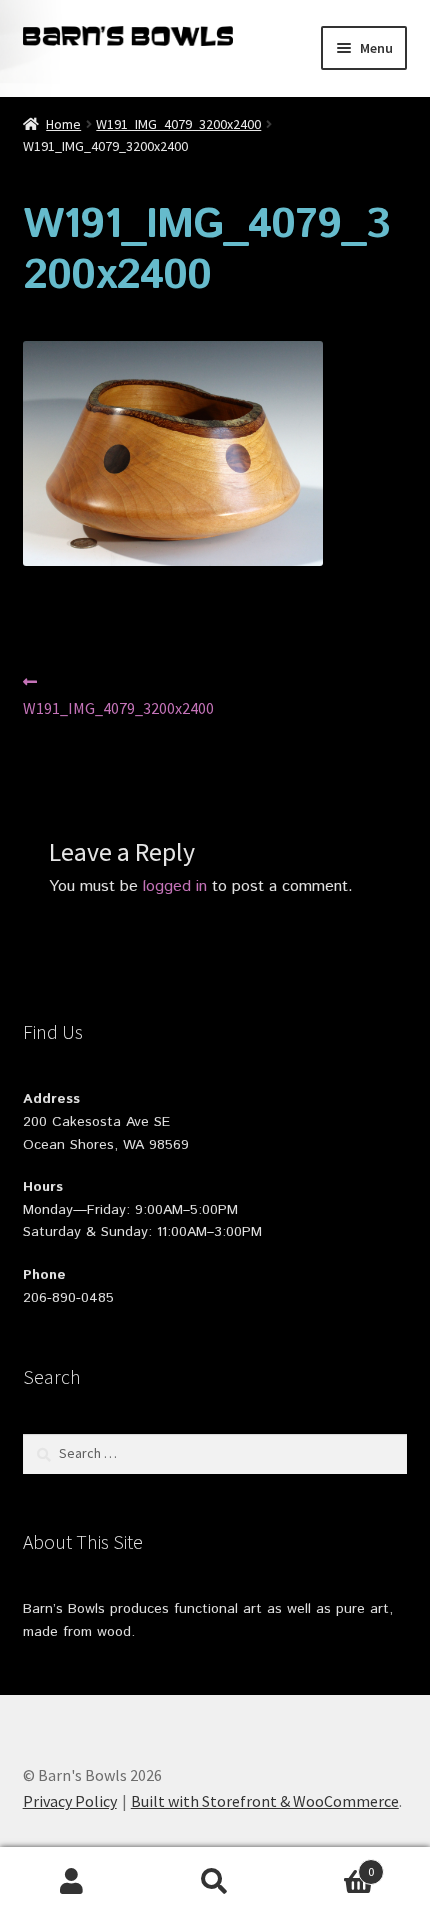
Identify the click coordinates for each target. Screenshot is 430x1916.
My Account (71, 1882)
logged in (175, 886)
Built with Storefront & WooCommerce (265, 1801)
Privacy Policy (70, 1801)
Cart (331, 1864)
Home (63, 124)
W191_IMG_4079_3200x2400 (178, 124)
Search (214, 1882)
